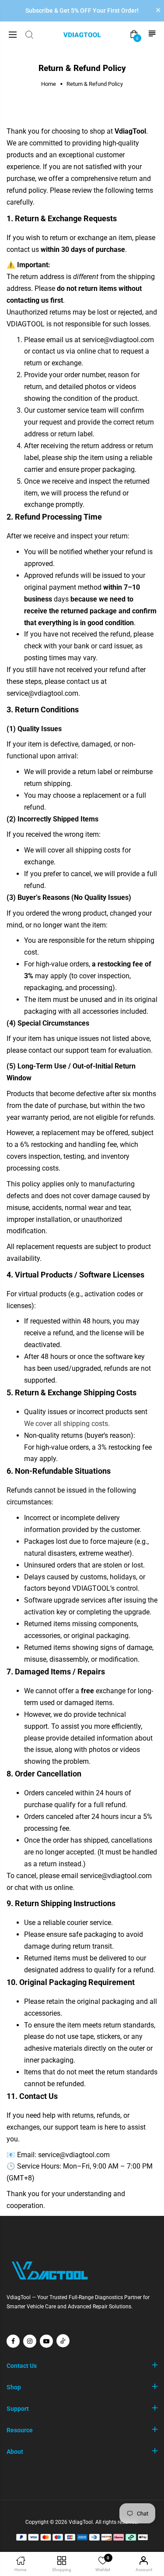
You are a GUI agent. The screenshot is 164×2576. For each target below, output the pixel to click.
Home (49, 84)
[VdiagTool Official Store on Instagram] (30, 2341)
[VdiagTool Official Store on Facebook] (13, 2341)
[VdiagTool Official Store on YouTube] (46, 2341)
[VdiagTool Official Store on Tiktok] (63, 2341)
